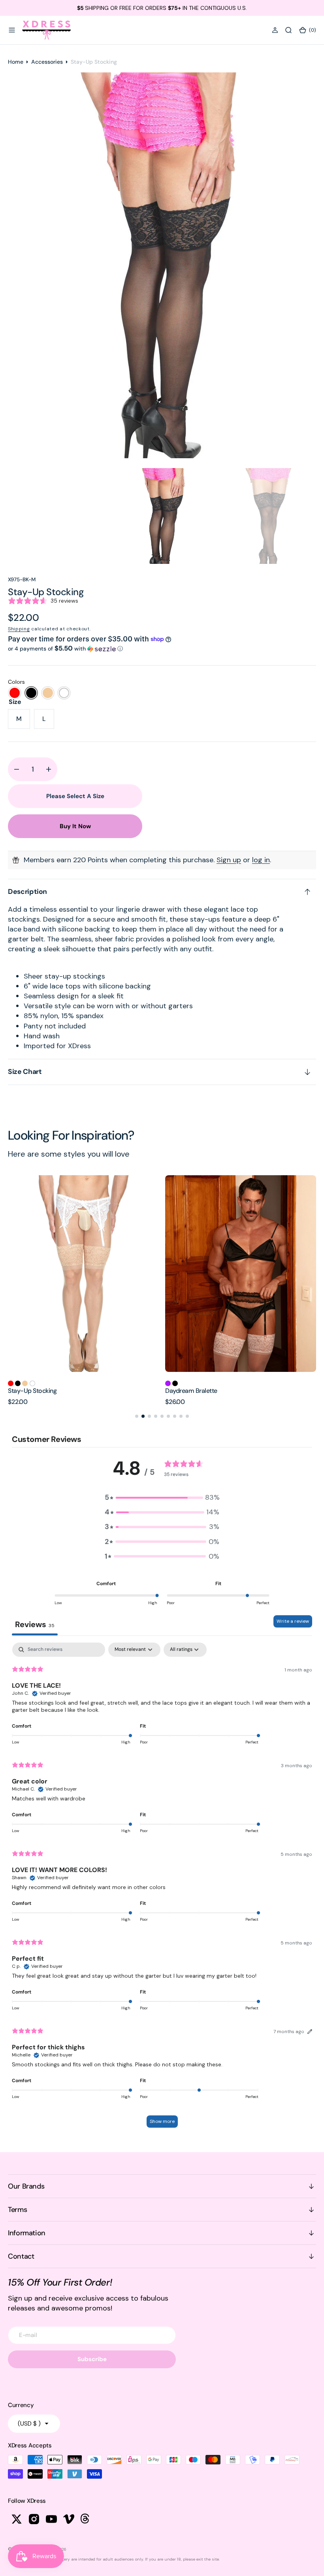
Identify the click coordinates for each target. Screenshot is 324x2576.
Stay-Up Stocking (189, 1391)
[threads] (86, 2519)
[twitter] (17, 2519)
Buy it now (75, 826)
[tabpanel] (162, 1889)
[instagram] (34, 2519)
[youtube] (51, 2519)
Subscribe (92, 2359)
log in (261, 860)
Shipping (19, 629)
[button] (12, 30)
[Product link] (83, 1274)
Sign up (229, 860)
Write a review (293, 1621)
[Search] (288, 30)
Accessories (47, 62)
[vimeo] (69, 2519)
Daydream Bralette (34, 1391)
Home (16, 62)
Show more (162, 2121)
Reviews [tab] (35, 1624)
